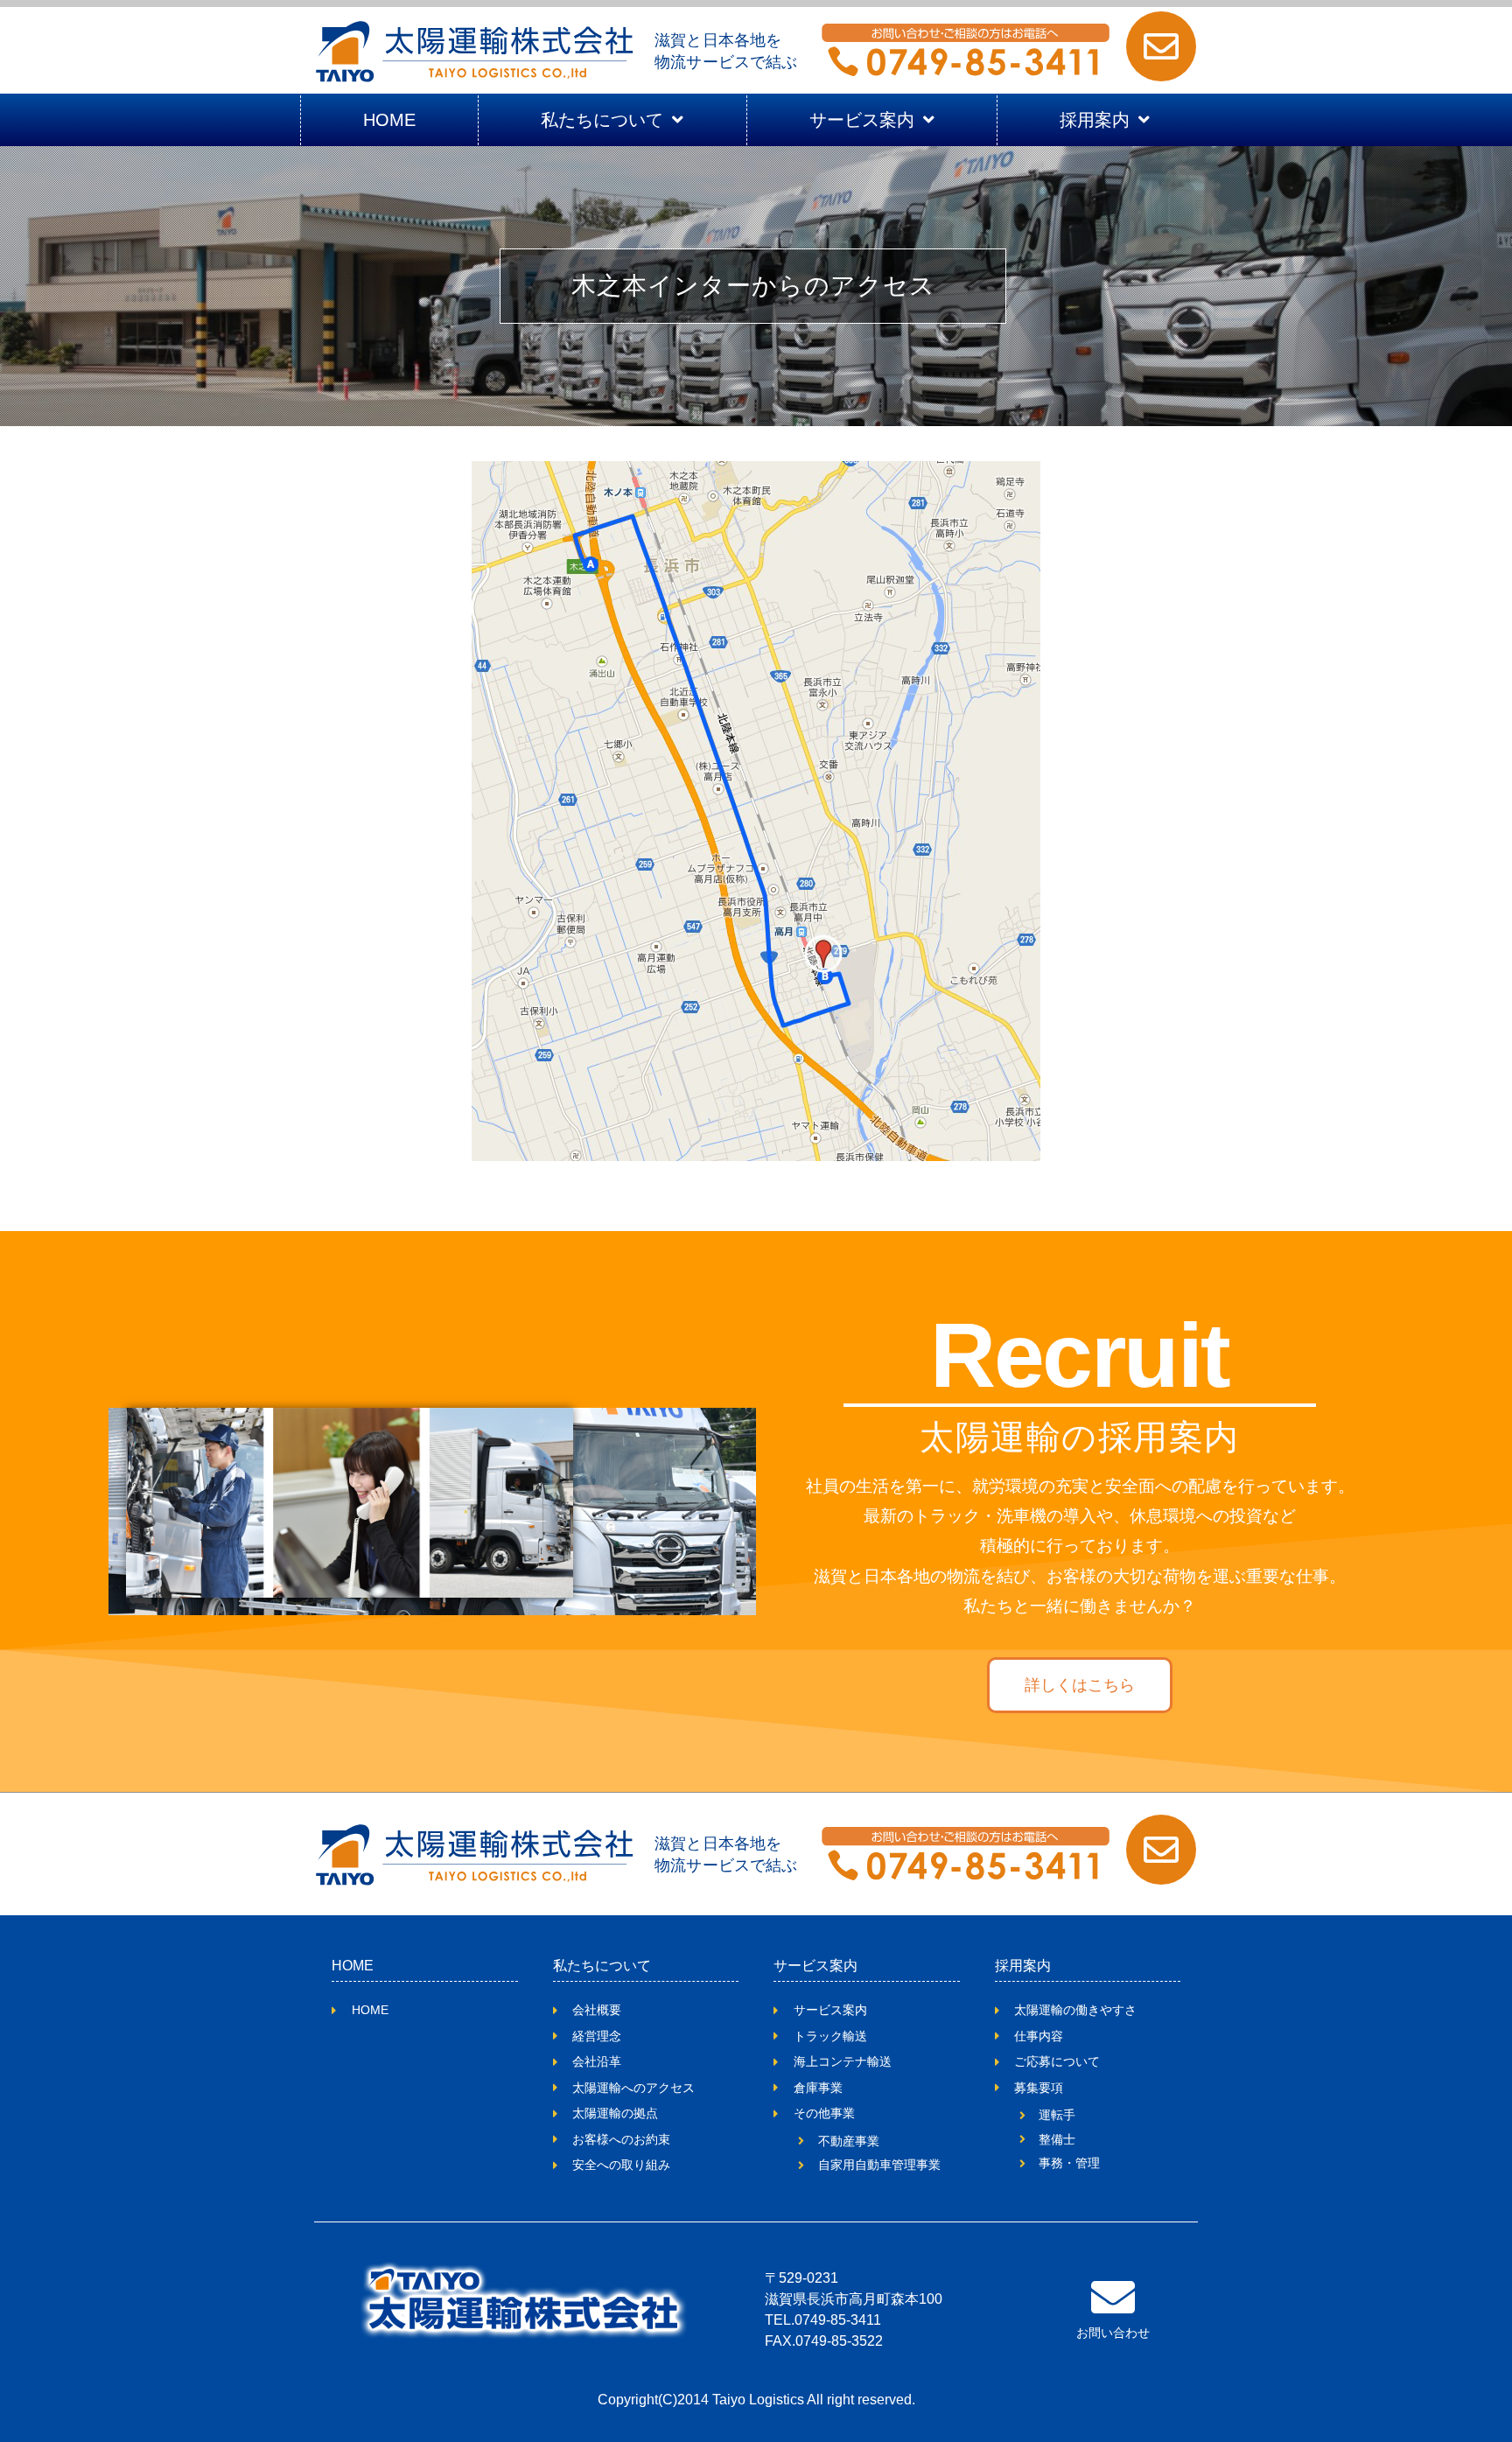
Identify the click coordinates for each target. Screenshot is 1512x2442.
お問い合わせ (1113, 2333)
